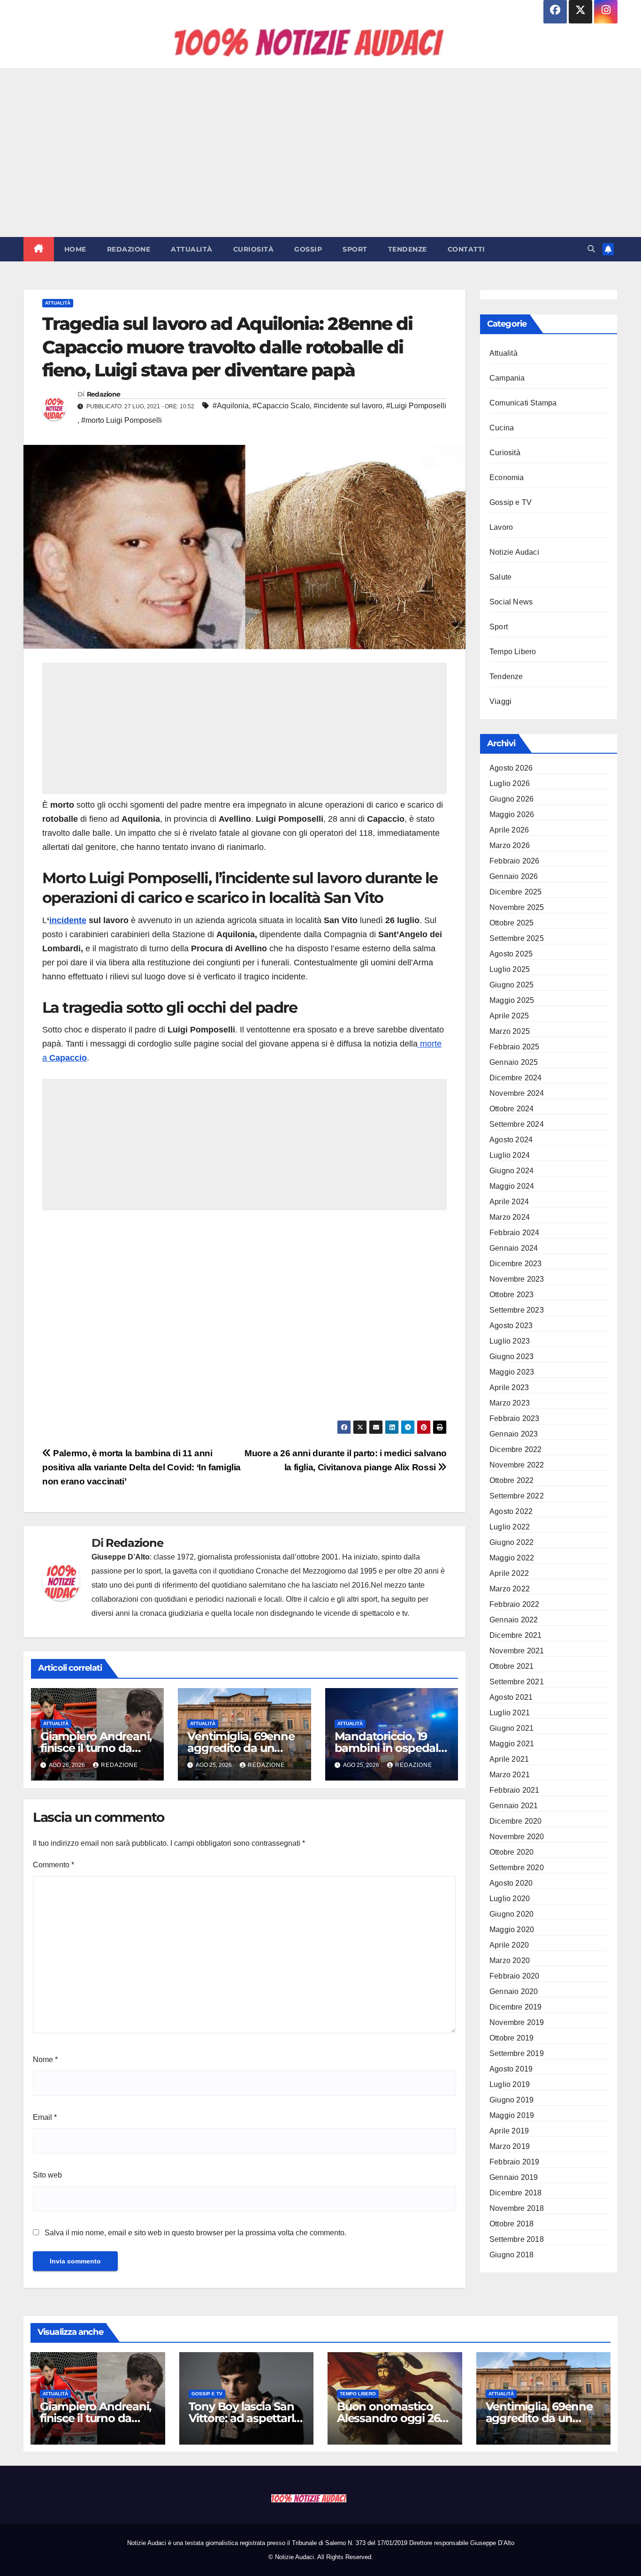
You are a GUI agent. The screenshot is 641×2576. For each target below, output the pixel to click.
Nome (45, 2060)
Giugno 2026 (511, 799)
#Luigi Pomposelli (416, 406)
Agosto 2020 (511, 1883)
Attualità (192, 249)
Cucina (502, 428)
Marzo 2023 (510, 1403)
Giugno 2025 (511, 985)
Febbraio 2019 (515, 2162)
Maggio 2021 (512, 1744)
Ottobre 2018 (511, 2224)
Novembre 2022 (517, 1465)
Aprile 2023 (509, 1387)
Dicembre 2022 (516, 1449)
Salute (500, 577)
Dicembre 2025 (516, 892)
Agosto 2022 (511, 1511)
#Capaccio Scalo (281, 406)
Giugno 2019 (511, 2100)
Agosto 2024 (511, 1140)
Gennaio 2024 (514, 1248)
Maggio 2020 (512, 1930)
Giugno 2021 (511, 1728)
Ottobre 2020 (511, 1852)
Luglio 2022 (510, 1527)
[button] (591, 249)
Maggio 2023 (512, 1372)
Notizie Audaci (514, 552)
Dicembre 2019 (516, 2007)
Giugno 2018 (511, 2255)
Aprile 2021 (509, 1759)
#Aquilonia (231, 406)
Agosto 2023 (511, 1326)
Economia (507, 478)
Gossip (308, 249)
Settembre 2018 (517, 2239)
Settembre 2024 (517, 1124)
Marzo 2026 (510, 845)
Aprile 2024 (509, 1202)
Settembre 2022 (517, 1496)
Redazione (129, 249)
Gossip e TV (511, 502)
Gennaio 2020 (514, 1991)
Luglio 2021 (510, 1713)
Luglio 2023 (510, 1341)
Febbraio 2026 (515, 861)
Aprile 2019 (509, 2131)
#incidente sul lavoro (348, 406)
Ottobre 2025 (511, 923)
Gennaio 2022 (514, 1620)
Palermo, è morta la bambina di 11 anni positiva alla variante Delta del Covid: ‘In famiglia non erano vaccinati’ (141, 1467)
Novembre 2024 (517, 1093)
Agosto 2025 (511, 954)
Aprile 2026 (509, 830)
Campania (507, 378)
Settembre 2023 (517, 1310)
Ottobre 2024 (511, 1109)
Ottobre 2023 (511, 1295)
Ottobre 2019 (511, 2038)
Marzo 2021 (510, 1775)
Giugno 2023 (511, 1357)
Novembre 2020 (517, 1837)
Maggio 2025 (512, 1000)
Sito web (47, 2175)
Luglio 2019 (510, 2084)
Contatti (466, 249)
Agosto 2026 (511, 768)
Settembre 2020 (517, 1868)
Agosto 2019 (511, 2069)
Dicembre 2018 (516, 2193)
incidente (68, 920)
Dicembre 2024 (516, 1078)
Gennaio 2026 (514, 876)
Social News (511, 602)
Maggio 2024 (512, 1186)
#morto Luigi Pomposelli (122, 420)
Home (75, 249)
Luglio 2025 (510, 969)
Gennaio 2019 (514, 2177)
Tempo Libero (513, 652)
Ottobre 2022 (511, 1480)
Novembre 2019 (517, 2022)
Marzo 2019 (510, 2146)
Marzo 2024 (510, 1217)
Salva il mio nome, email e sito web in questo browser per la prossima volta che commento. (195, 2233)
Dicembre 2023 (516, 1264)
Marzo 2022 (510, 1589)
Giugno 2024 (511, 1171)
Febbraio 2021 (515, 1790)
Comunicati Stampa (523, 403)
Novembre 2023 (517, 1279)
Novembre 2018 (517, 2208)
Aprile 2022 (509, 1573)
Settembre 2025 (517, 938)
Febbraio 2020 (515, 1976)
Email (45, 2117)
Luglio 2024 (510, 1155)
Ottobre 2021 (511, 1666)
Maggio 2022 (512, 1558)
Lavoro (501, 527)
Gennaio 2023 (514, 1434)
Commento (53, 1865)
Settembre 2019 (517, 2053)
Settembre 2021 (517, 1682)
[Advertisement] (320, 153)
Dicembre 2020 (516, 1821)
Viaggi (500, 701)
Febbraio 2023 (515, 1418)
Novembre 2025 (517, 907)
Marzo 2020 (510, 1961)
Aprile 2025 (509, 1016)
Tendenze (408, 249)
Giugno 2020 (511, 1914)
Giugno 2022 (511, 1542)
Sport (355, 249)
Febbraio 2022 (515, 1604)
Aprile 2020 (509, 1945)
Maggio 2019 (512, 2115)
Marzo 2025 (510, 1031)
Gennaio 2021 (514, 1806)
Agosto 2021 (511, 1697)
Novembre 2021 (517, 1651)
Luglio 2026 (510, 784)
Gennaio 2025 (514, 1062)
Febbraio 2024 (515, 1233)
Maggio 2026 (512, 814)
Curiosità (254, 249)
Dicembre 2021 (516, 1635)
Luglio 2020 (510, 1899)
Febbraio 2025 (515, 1047)
